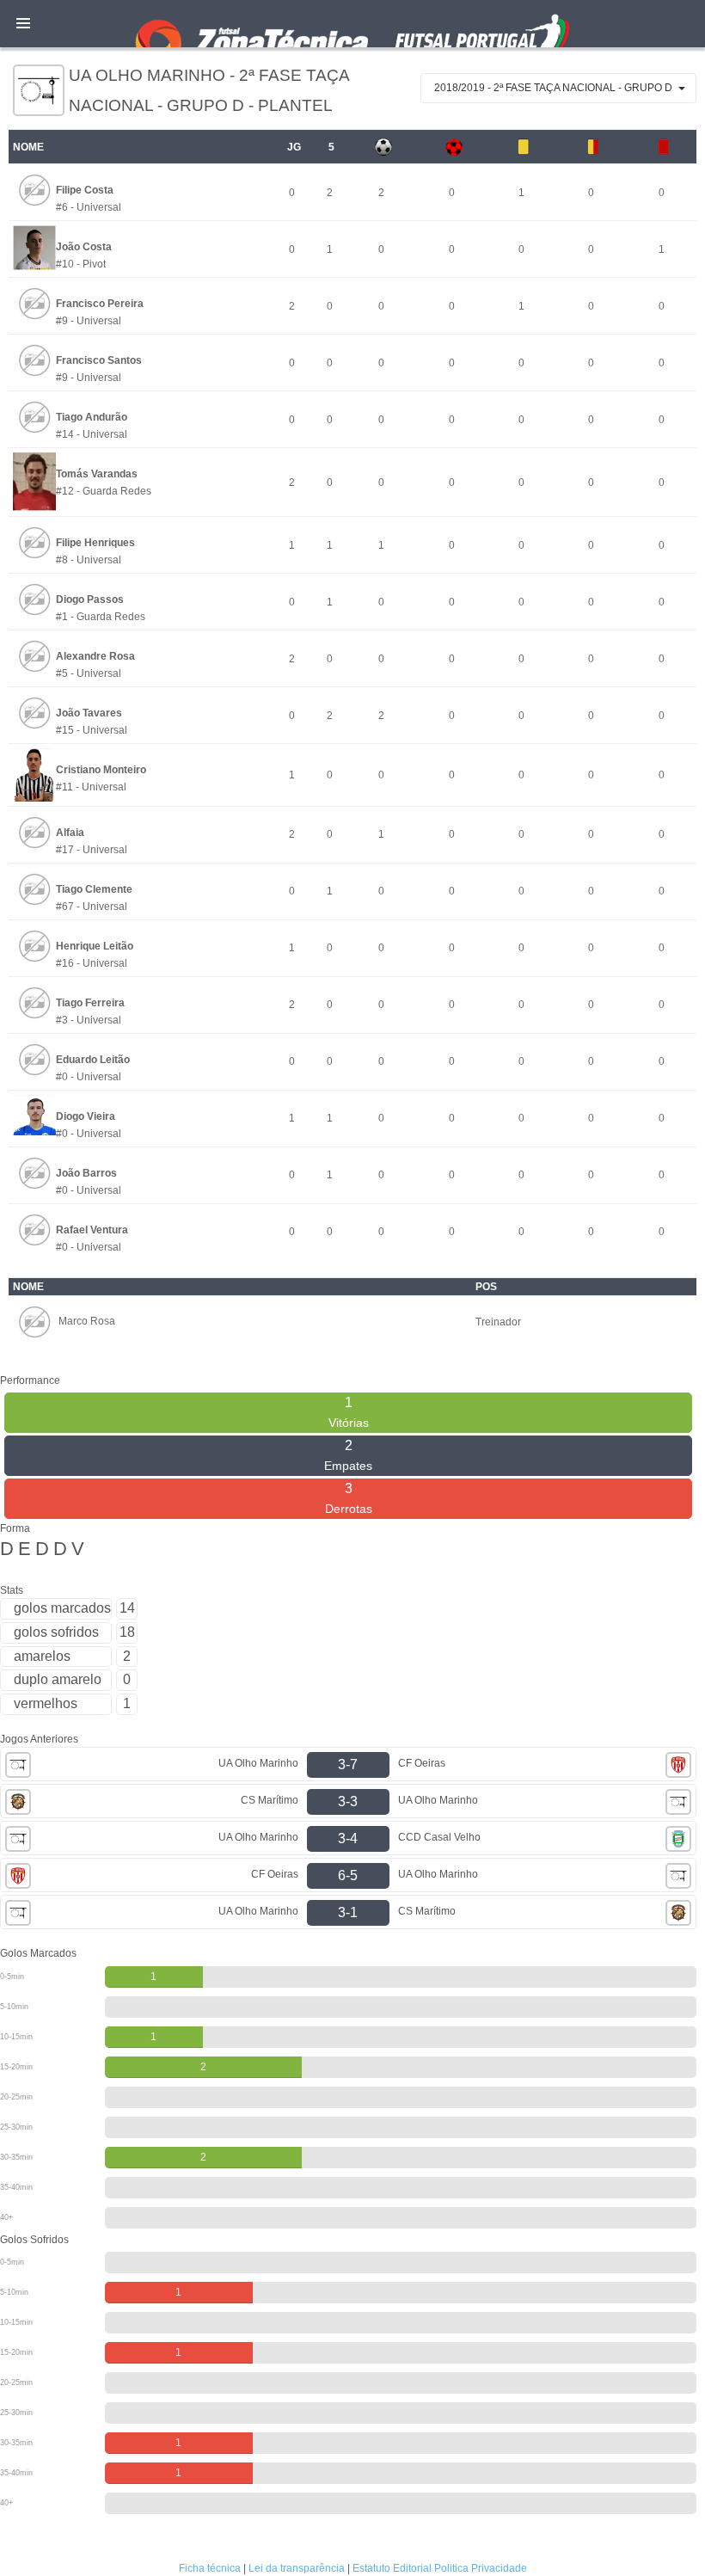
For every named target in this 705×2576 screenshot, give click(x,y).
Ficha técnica (210, 2568)
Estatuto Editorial (392, 2568)
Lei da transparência (297, 2568)
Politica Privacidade (481, 2568)
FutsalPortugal (352, 24)
